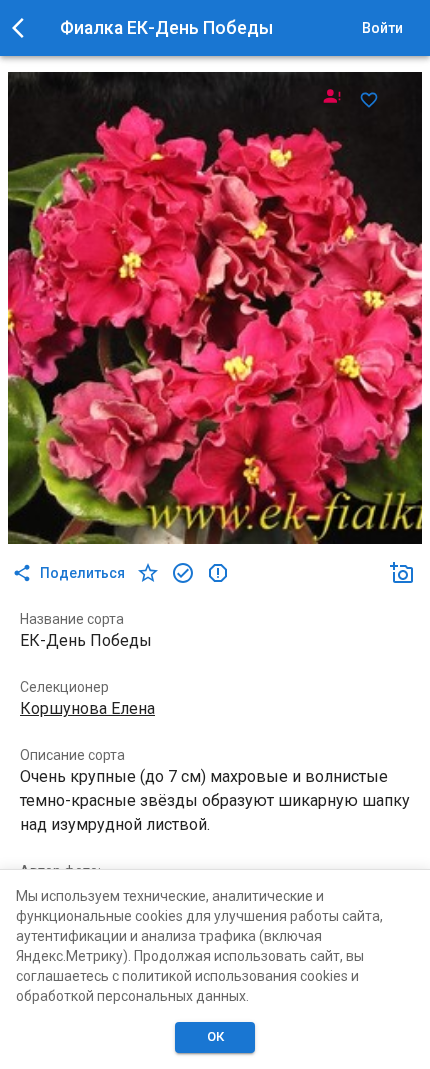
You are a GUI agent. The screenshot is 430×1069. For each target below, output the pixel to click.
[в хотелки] (148, 573)
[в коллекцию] (183, 573)
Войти (382, 28)
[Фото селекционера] (332, 96)
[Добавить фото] (402, 573)
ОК (215, 1036)
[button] (402, 573)
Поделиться (82, 573)
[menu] (24, 28)
